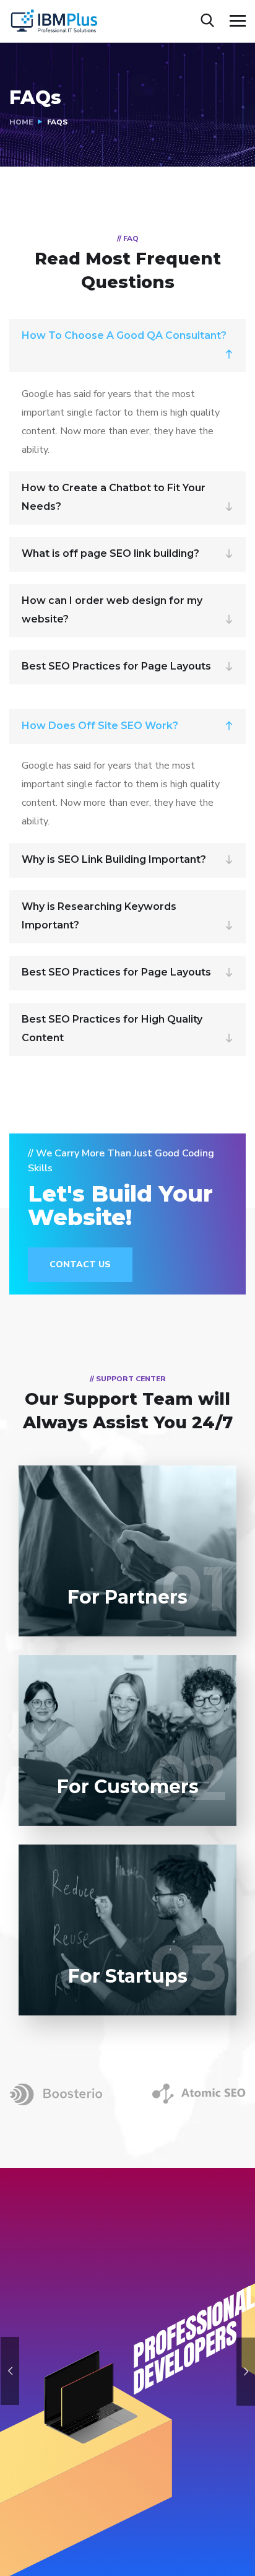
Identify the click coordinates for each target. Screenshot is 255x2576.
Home (21, 122)
